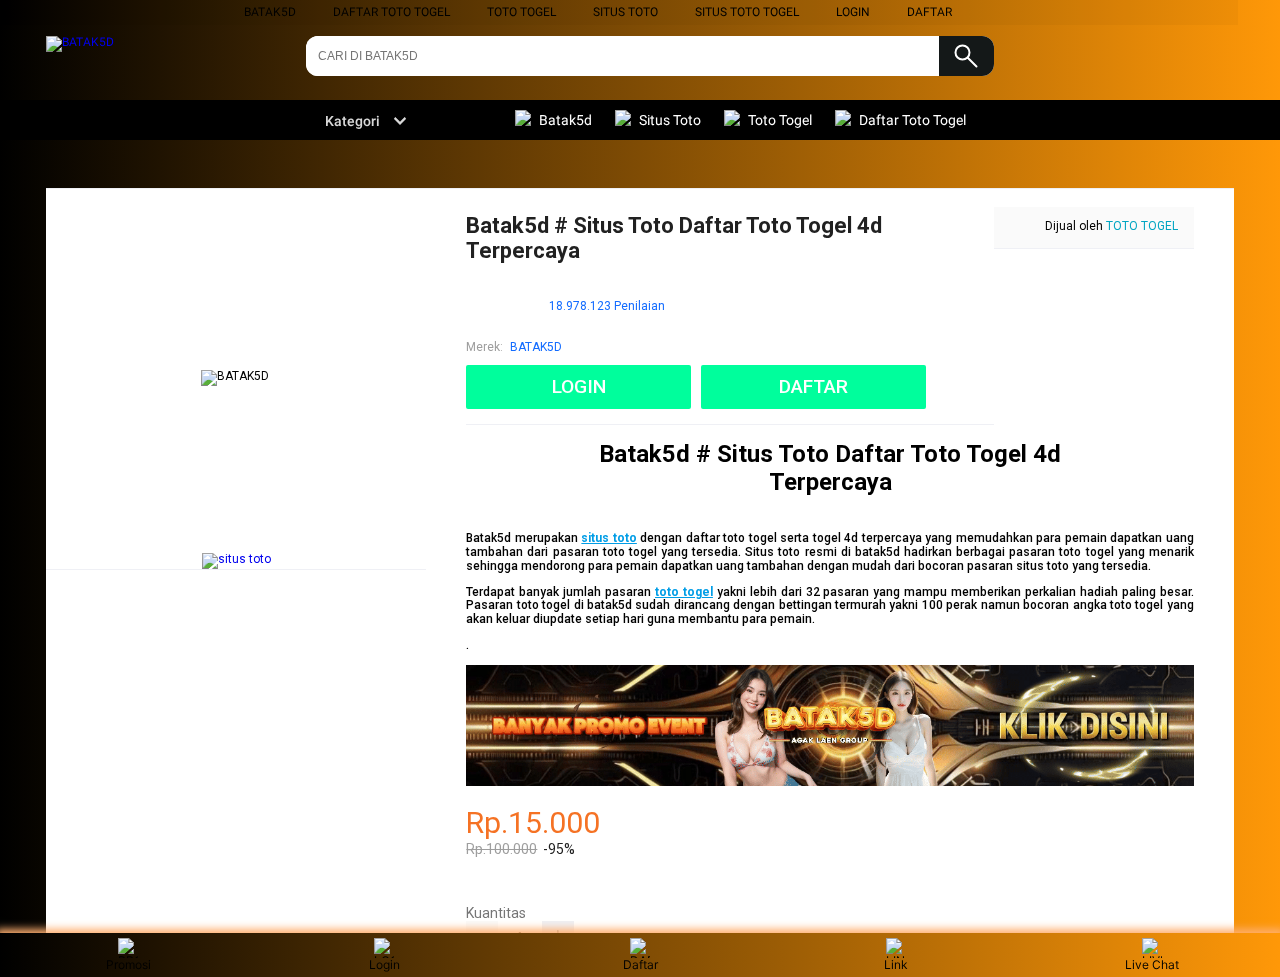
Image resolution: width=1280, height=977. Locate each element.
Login (384, 964)
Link (896, 964)
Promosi (128, 964)
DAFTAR (929, 12)
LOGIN (853, 12)
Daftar (640, 964)
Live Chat (1152, 964)
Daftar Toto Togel (391, 12)
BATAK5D (270, 12)
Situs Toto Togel (747, 12)
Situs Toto (625, 12)
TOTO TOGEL (1142, 226)
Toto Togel (521, 12)
